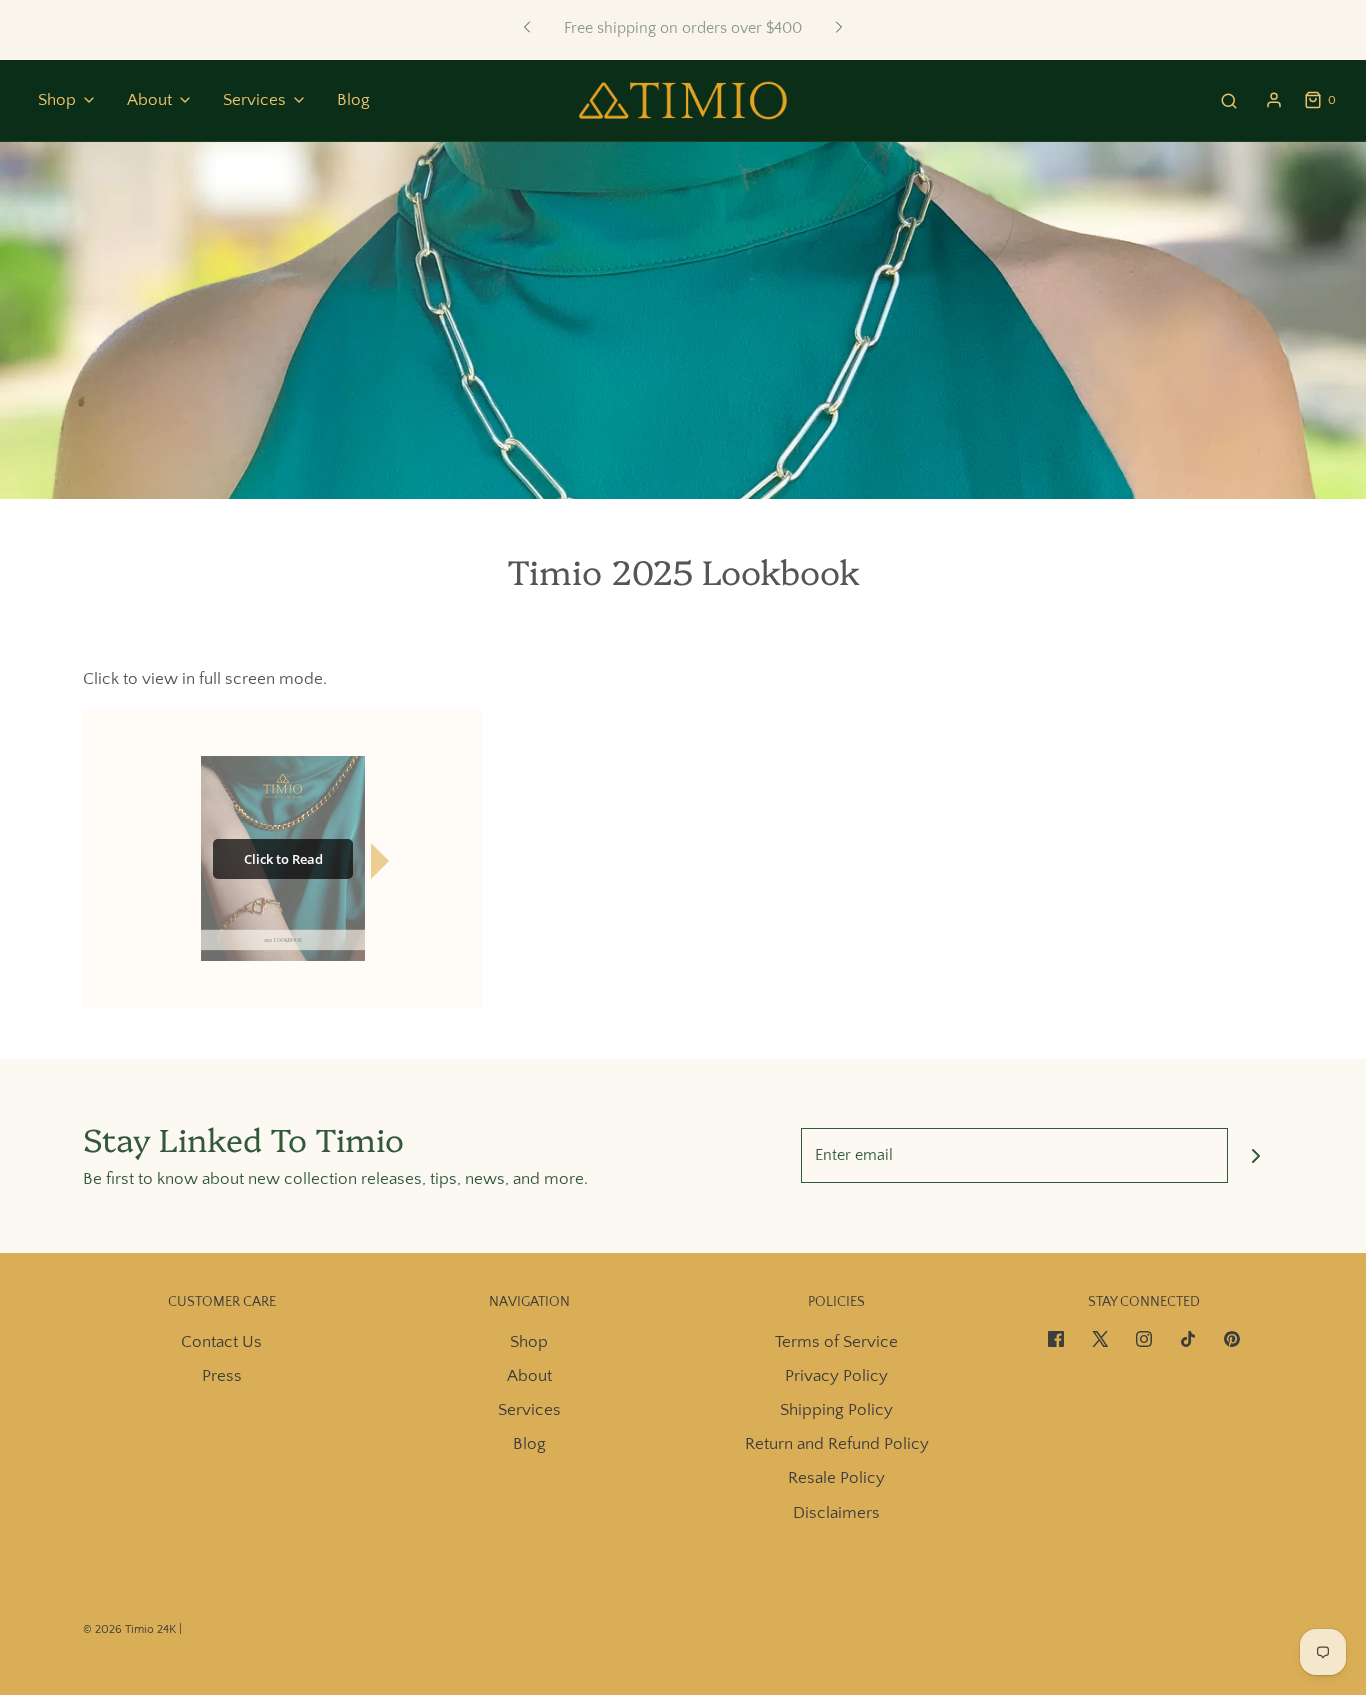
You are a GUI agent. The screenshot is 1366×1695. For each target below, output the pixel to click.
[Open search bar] (1229, 100)
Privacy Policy (836, 1376)
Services (529, 1410)
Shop (529, 1342)
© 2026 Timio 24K (129, 1629)
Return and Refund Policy (837, 1444)
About (529, 1376)
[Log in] (1274, 100)
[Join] (1255, 1155)
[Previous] (527, 28)
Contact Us (221, 1342)
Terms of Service (836, 1342)
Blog (353, 100)
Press (222, 1376)
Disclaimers (836, 1513)
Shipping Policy (836, 1410)
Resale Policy (836, 1478)
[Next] (839, 28)
